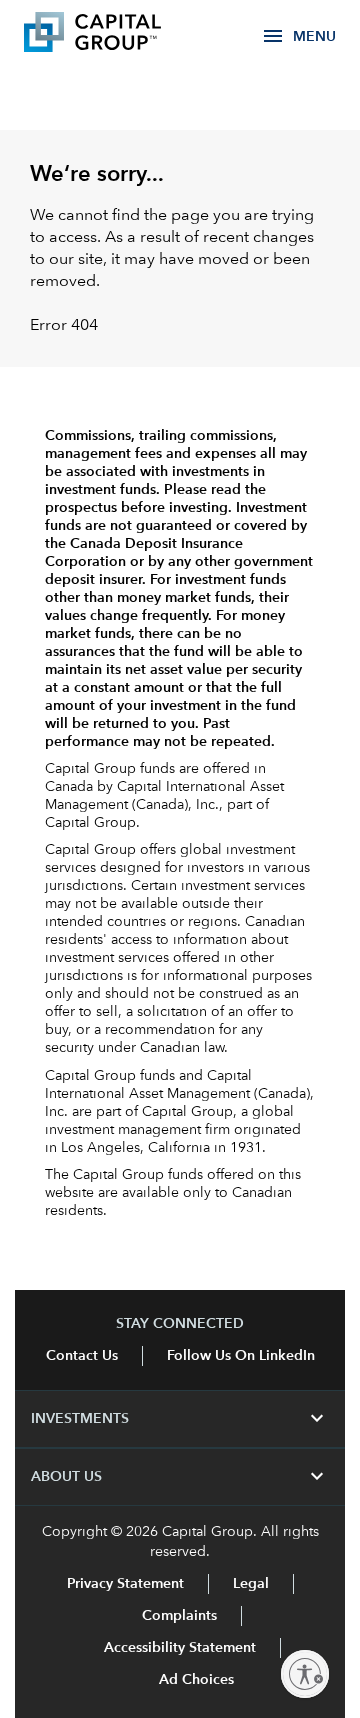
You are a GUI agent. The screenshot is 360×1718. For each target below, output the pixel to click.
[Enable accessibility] (305, 1674)
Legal (251, 1584)
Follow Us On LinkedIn (241, 1356)
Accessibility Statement (180, 1648)
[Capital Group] (122, 35)
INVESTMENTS (180, 1419)
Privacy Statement (125, 1584)
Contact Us (82, 1356)
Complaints (179, 1616)
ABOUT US (180, 1477)
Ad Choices (194, 1680)
